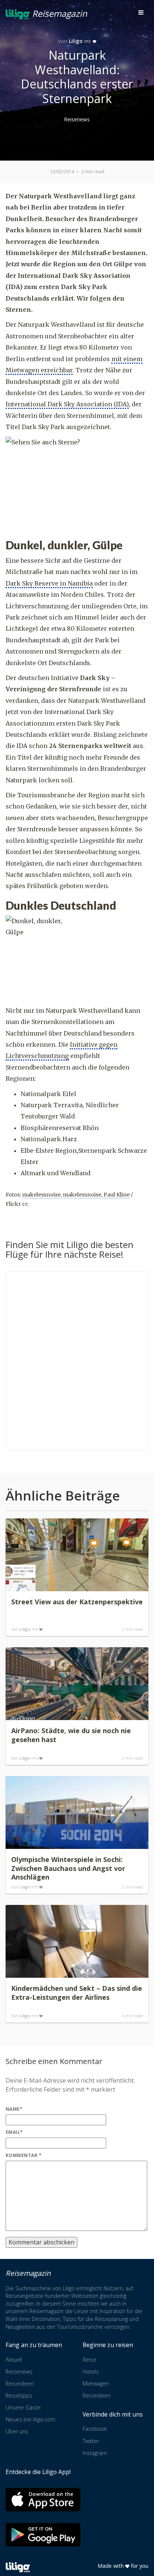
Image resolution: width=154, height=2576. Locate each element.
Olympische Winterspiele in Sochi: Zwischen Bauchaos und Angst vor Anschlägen (68, 1868)
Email (14, 2132)
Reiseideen (20, 2383)
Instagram (95, 2453)
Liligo (76, 41)
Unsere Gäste (23, 2407)
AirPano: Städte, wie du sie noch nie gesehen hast (71, 1735)
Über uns (17, 2431)
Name (14, 2109)
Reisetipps (19, 2395)
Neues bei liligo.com (30, 2419)
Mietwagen (96, 2383)
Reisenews (77, 119)
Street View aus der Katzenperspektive (77, 1602)
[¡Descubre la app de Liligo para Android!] (43, 2535)
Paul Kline (117, 1195)
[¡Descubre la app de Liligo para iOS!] (43, 2500)
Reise (90, 2360)
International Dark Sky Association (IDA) (67, 404)
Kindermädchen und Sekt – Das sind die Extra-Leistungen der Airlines (77, 1993)
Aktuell (14, 2360)
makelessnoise (41, 1195)
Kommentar (24, 2155)
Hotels (91, 2372)
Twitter (91, 2441)
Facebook (95, 2429)
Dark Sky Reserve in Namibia (49, 583)
